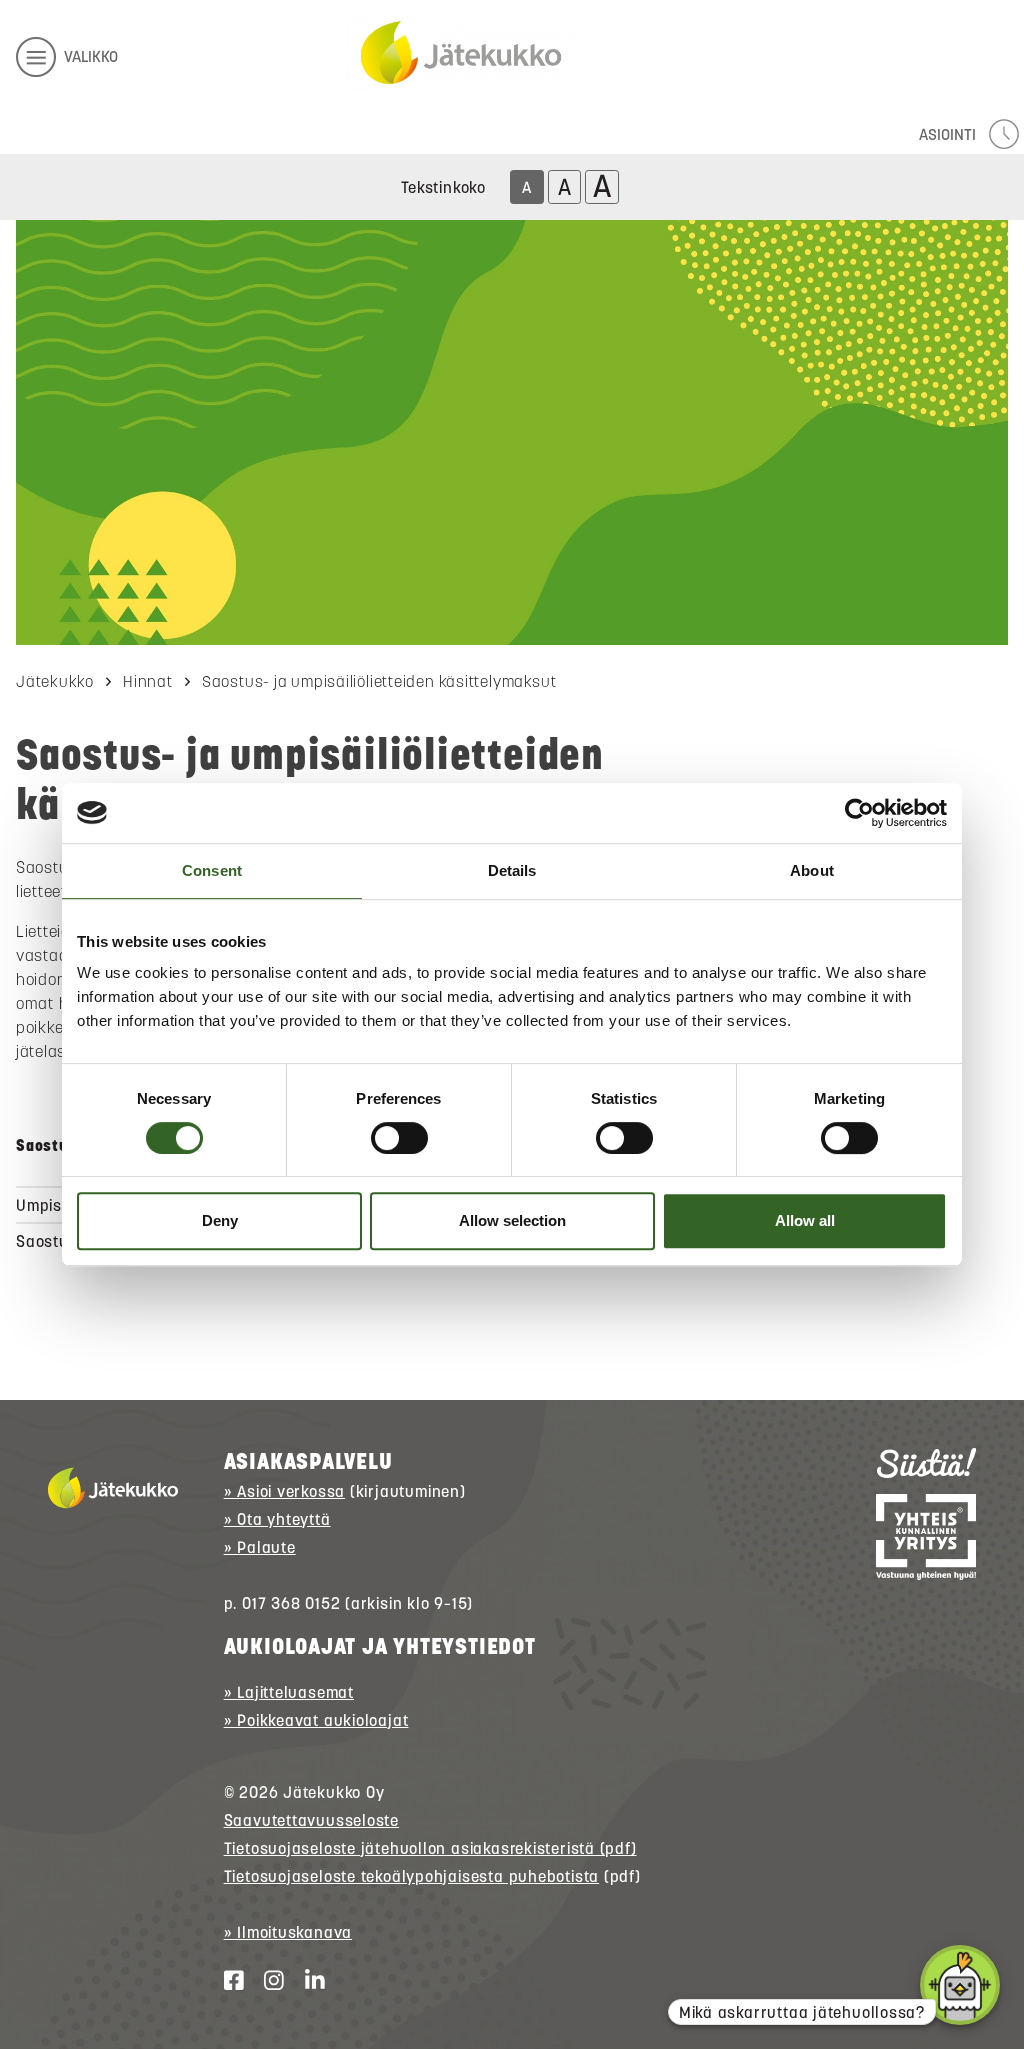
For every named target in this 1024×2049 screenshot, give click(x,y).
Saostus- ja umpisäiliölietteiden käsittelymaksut (379, 681)
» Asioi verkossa (284, 1491)
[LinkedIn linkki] (307, 1981)
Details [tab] (512, 870)
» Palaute (260, 1547)
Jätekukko (55, 681)
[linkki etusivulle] (113, 1488)
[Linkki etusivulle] (461, 54)
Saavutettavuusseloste (311, 1820)
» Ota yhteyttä (277, 1519)
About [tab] (812, 870)
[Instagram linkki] (266, 1981)
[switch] (399, 1138)
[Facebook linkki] (226, 1981)
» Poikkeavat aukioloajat (316, 1720)
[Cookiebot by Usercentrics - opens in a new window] (859, 813)
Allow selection (512, 1220)
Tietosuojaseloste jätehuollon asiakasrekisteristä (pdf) (430, 1848)
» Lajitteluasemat (289, 1692)
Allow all (805, 1220)
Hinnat (148, 681)
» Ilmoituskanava (288, 1932)
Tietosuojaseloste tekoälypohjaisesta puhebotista (411, 1876)
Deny (220, 1220)
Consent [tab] (212, 870)
